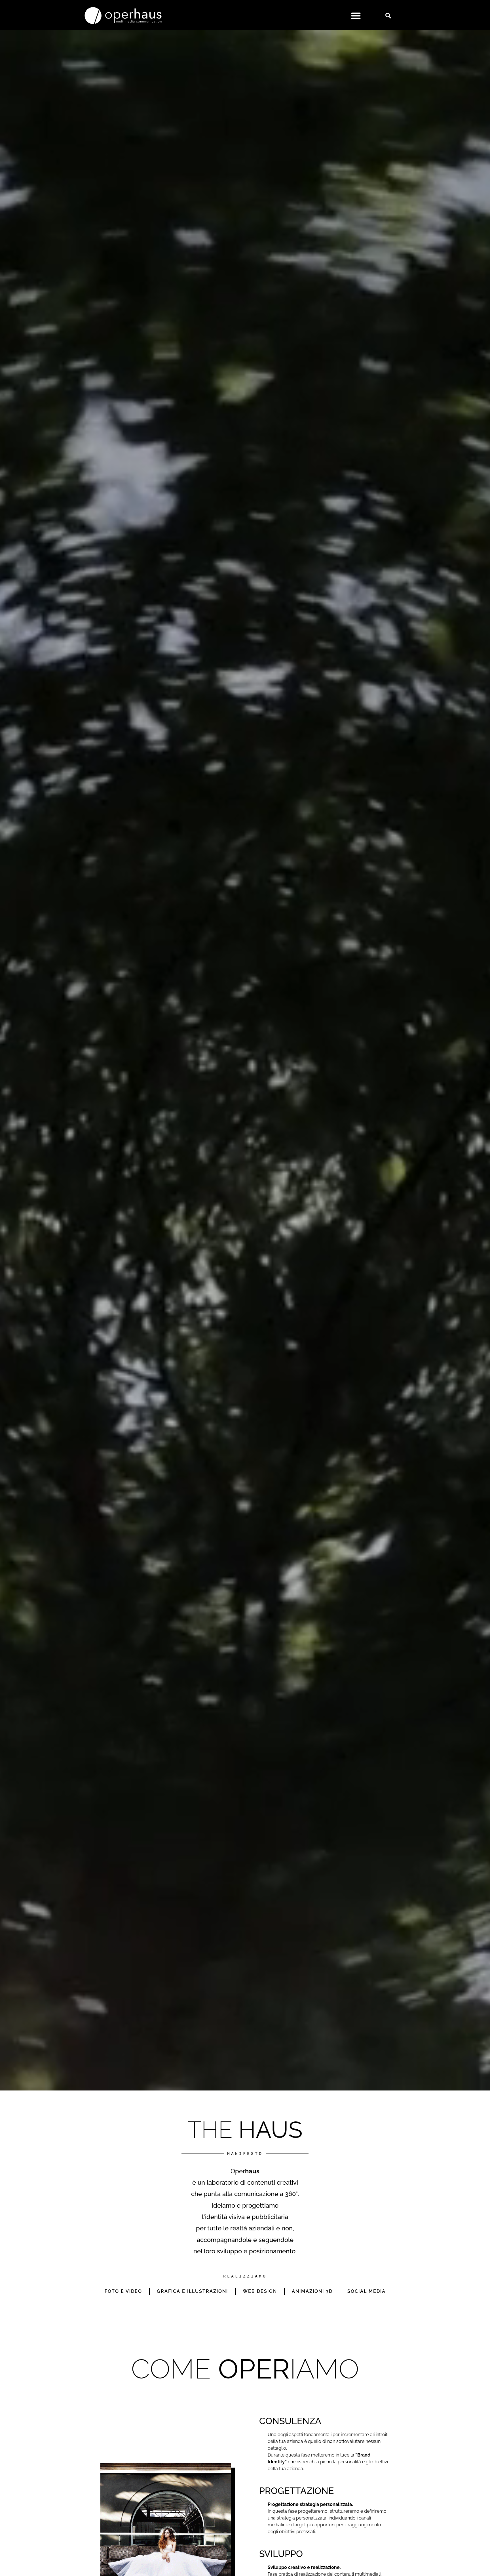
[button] (356, 16)
